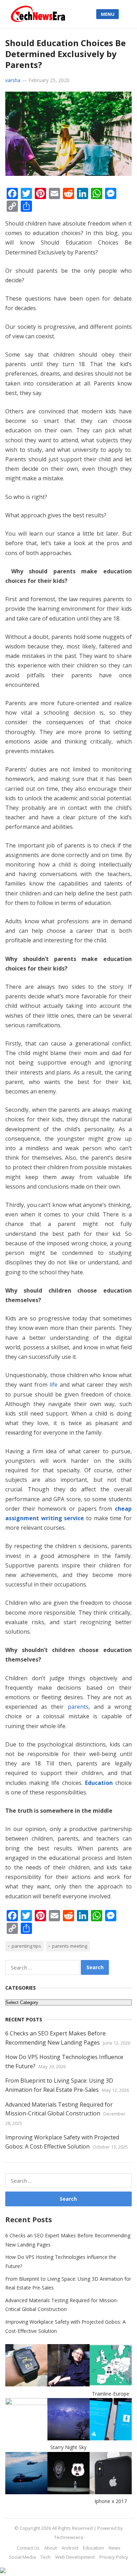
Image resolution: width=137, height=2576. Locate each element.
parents (78, 1707)
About (51, 2548)
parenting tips (26, 1946)
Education (99, 1783)
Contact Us (28, 2548)
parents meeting (70, 1946)
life (54, 1385)
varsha (13, 80)
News (115, 2548)
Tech (45, 2557)
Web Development (75, 2557)
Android (70, 2548)
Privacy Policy (114, 2557)
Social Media (22, 2557)
